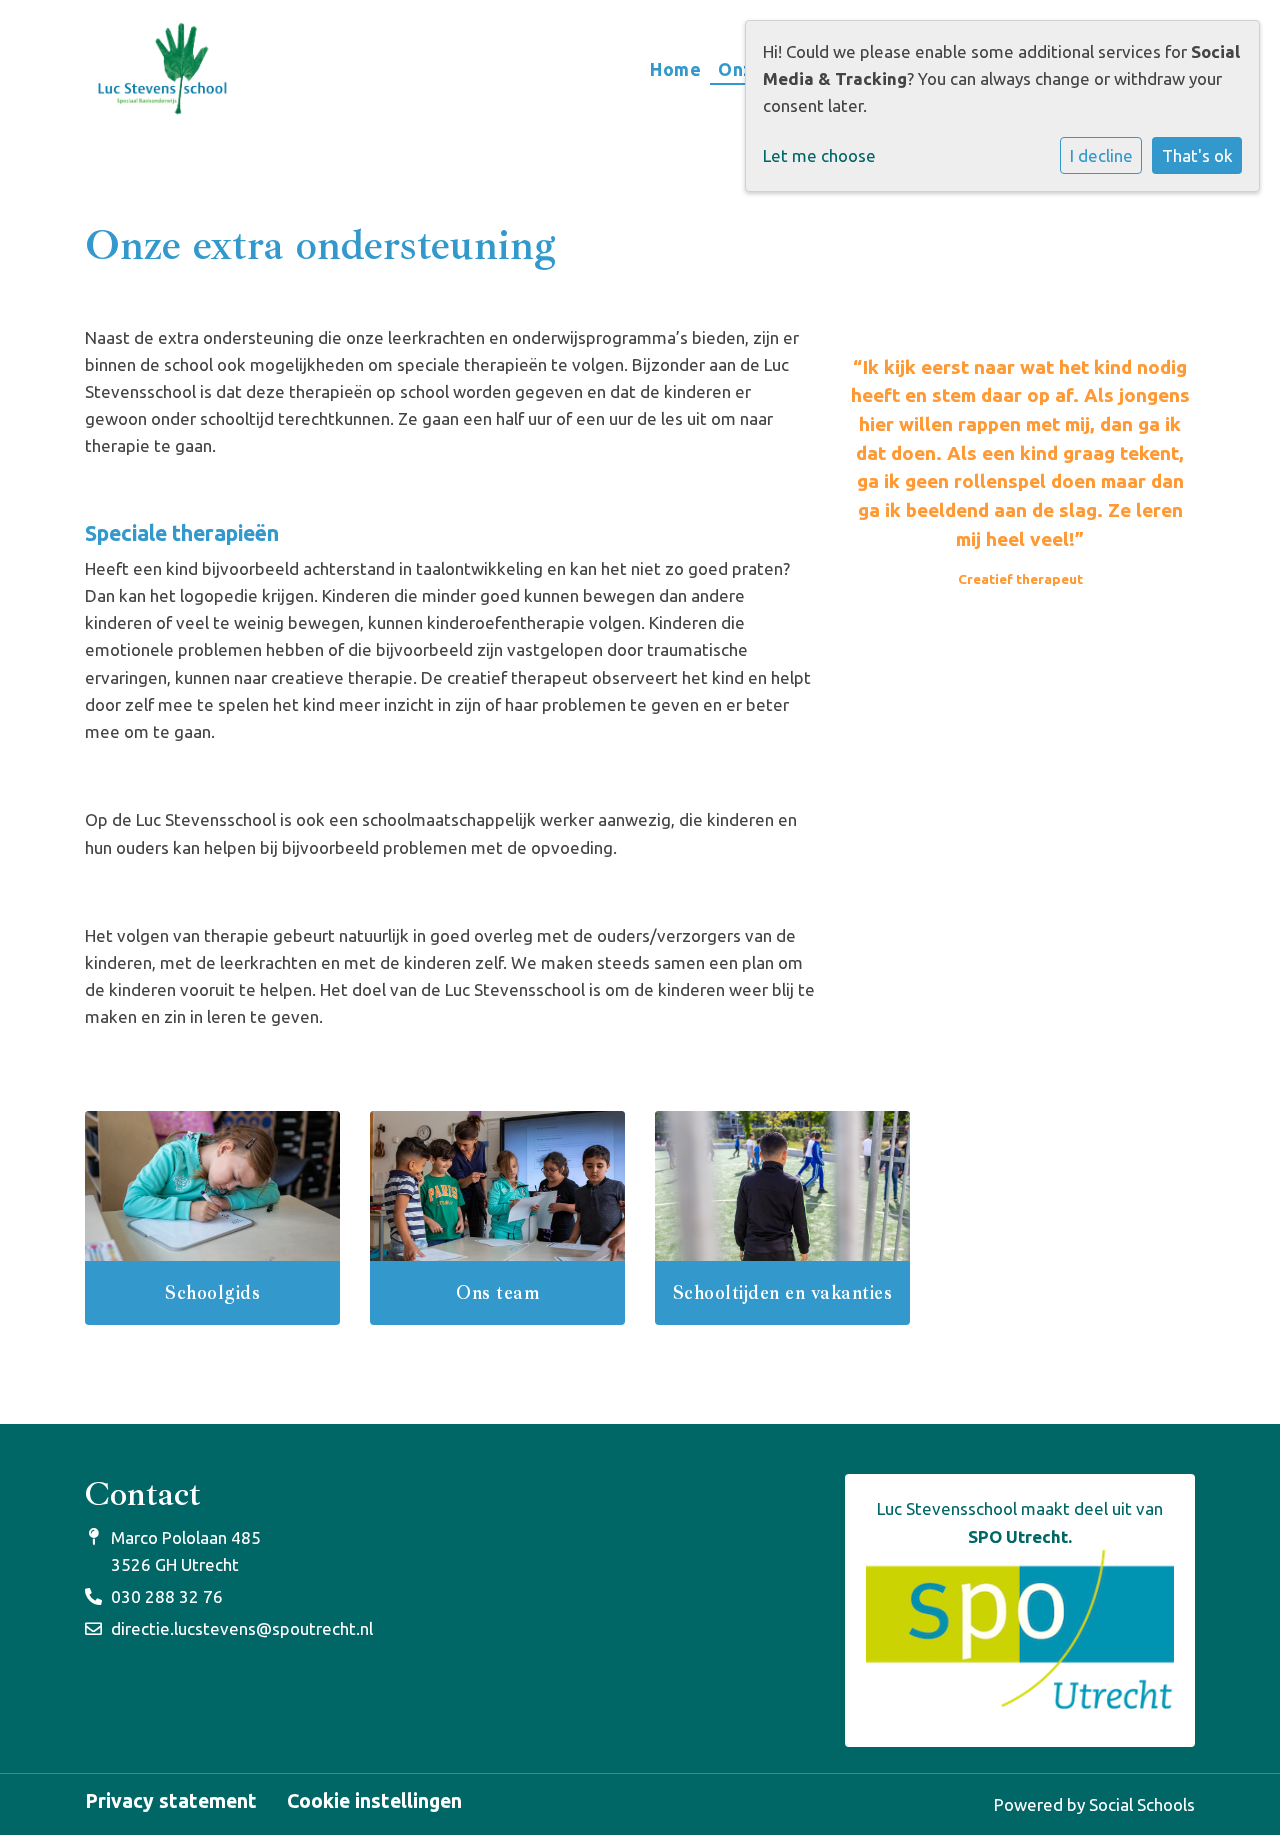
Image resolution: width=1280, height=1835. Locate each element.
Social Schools (1142, 1804)
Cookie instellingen (374, 1802)
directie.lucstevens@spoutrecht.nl (242, 1628)
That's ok (1197, 155)
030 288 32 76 (167, 1596)
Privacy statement (171, 1802)
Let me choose (819, 155)
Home (675, 69)
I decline (1101, 155)
